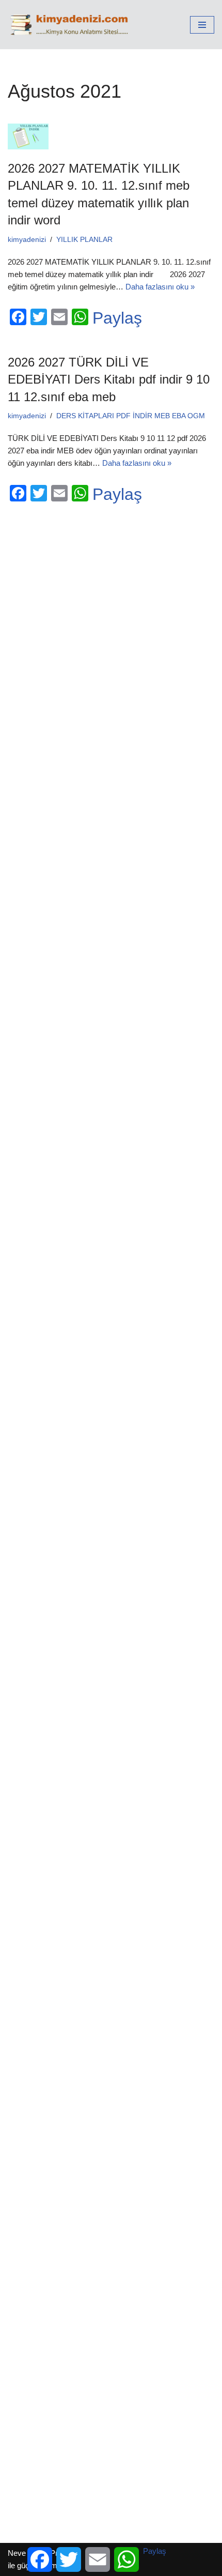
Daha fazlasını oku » (160, 287)
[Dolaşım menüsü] (202, 25)
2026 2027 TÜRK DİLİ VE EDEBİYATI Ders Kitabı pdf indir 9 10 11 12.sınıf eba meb (109, 379)
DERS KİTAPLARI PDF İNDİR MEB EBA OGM (131, 416)
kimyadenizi (27, 240)
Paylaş (117, 318)
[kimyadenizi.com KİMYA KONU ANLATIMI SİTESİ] (72, 25)
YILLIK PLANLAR (84, 240)
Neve (17, 2553)
